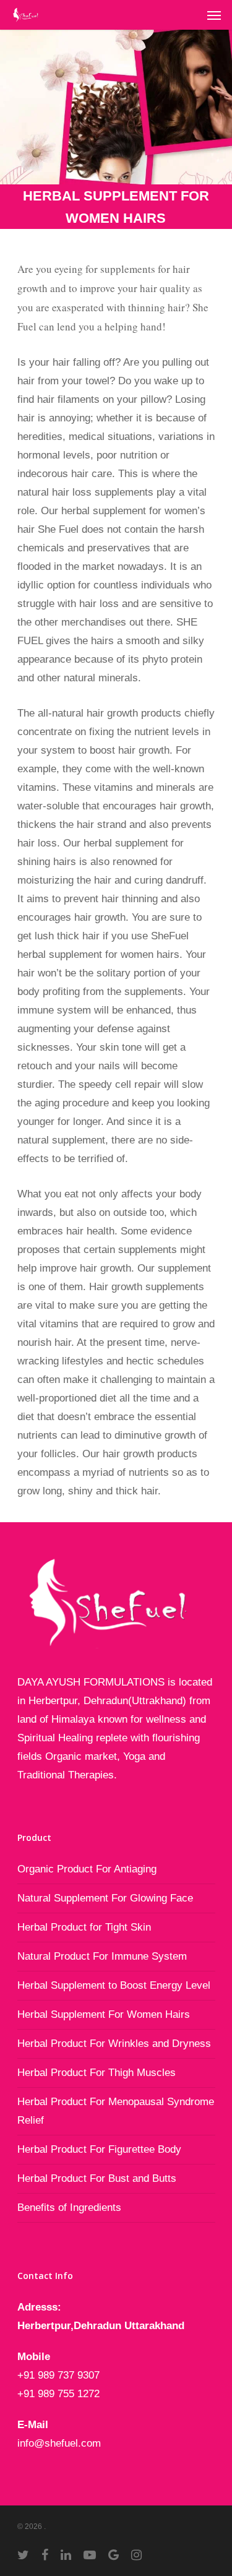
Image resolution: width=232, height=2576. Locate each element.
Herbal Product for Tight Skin (84, 1927)
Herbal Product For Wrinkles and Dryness (114, 2044)
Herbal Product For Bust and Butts (97, 2178)
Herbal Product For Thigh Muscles (97, 2073)
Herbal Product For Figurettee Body (99, 2149)
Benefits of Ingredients (69, 2208)
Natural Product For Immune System (102, 1956)
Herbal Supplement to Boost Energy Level (114, 1985)
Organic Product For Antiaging (87, 1869)
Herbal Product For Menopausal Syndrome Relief (116, 2111)
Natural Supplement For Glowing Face (105, 1898)
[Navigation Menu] (214, 15)
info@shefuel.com (59, 2443)
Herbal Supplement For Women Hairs (104, 2014)
